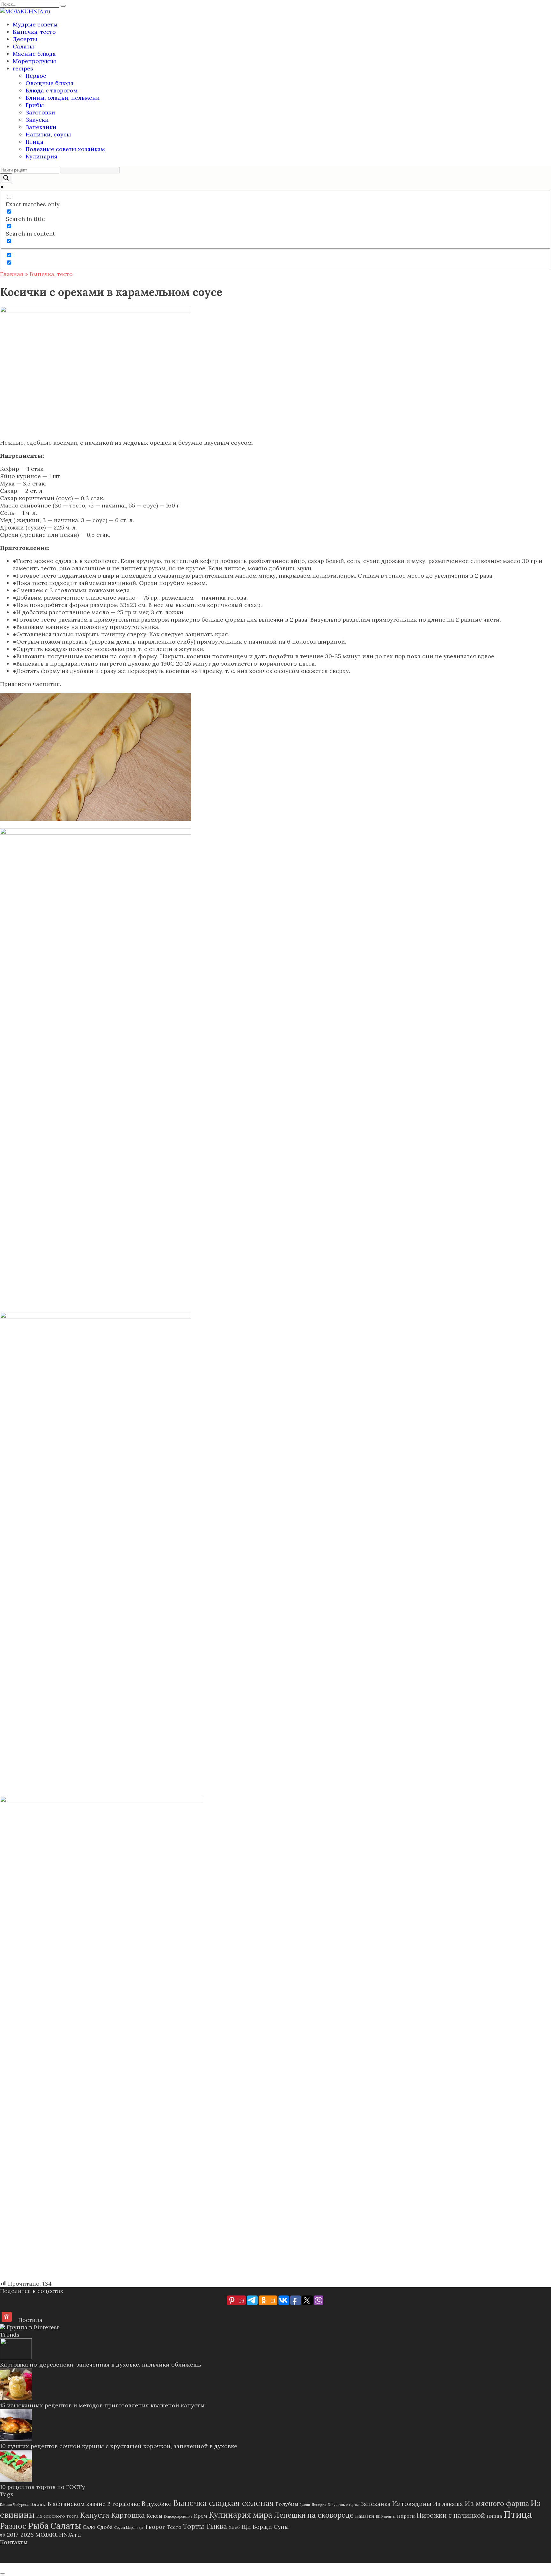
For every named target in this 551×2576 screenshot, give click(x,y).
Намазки (365, 2516)
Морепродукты (34, 61)
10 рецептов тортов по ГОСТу (43, 2487)
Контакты (14, 2542)
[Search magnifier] (6, 178)
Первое (36, 76)
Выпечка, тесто (34, 32)
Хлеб (234, 2527)
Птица (34, 142)
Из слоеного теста (57, 2516)
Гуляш (305, 2505)
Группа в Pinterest (32, 2327)
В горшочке (124, 2504)
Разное (13, 2526)
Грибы (35, 105)
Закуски (37, 120)
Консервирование (178, 2516)
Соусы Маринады (129, 2528)
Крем (201, 2516)
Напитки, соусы (48, 134)
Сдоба (105, 2527)
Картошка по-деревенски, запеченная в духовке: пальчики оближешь (101, 2364)
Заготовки (40, 112)
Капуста (95, 2515)
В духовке (157, 2503)
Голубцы (287, 2504)
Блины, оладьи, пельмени (63, 98)
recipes (23, 68)
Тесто (174, 2527)
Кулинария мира (241, 2515)
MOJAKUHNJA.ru (58, 2535)
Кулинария (41, 156)
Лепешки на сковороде (314, 2515)
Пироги (406, 2516)
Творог (155, 2527)
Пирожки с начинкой (451, 2515)
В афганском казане (77, 2504)
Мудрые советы (35, 24)
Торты (194, 2526)
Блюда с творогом (51, 90)
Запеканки (41, 127)
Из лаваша (448, 2504)
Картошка (128, 2515)
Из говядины (412, 2503)
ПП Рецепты (386, 2516)
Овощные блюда (50, 83)
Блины (38, 2504)
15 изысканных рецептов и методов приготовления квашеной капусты (102, 2405)
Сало (89, 2527)
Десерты (25, 39)
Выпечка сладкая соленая (224, 2503)
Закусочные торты (343, 2505)
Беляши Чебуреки (14, 2505)
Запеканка (375, 2504)
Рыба (38, 2526)
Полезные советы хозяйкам (65, 149)
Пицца (494, 2516)
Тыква (216, 2526)
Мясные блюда (34, 54)
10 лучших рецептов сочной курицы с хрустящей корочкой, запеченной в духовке (119, 2446)
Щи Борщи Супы (265, 2527)
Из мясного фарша (497, 2503)
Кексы (154, 2516)
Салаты (23, 46)
